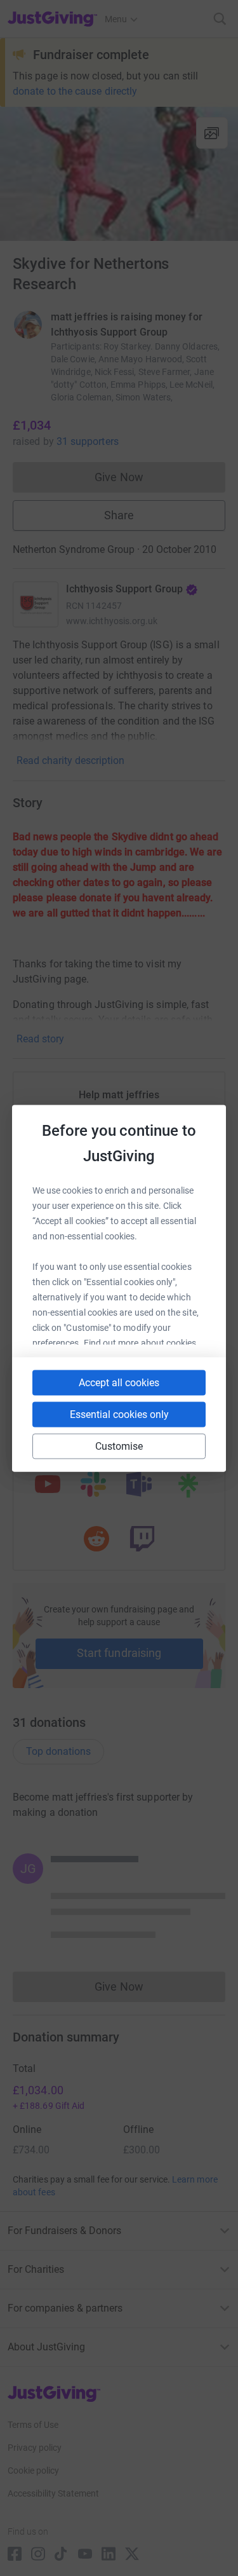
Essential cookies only (119, 1414)
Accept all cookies (119, 1382)
